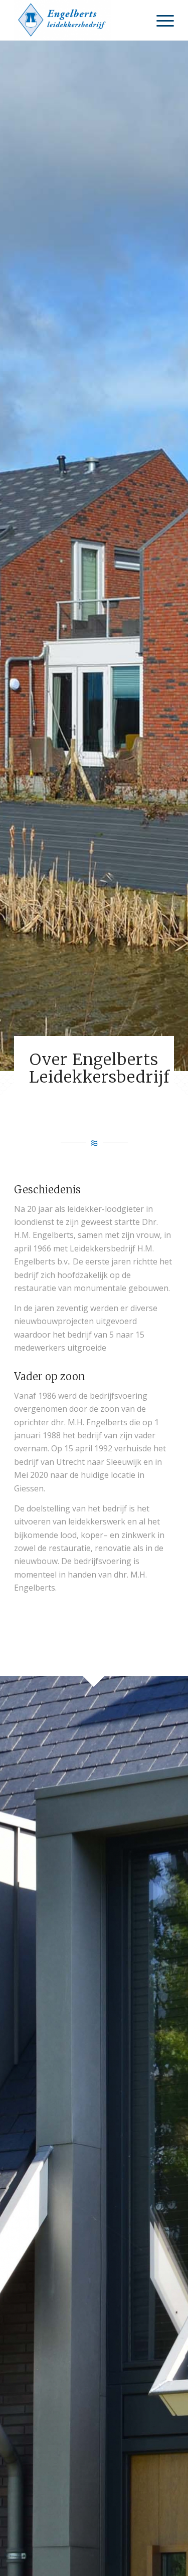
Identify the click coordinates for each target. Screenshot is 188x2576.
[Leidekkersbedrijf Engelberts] (78, 20)
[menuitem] (160, 20)
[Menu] (160, 20)
